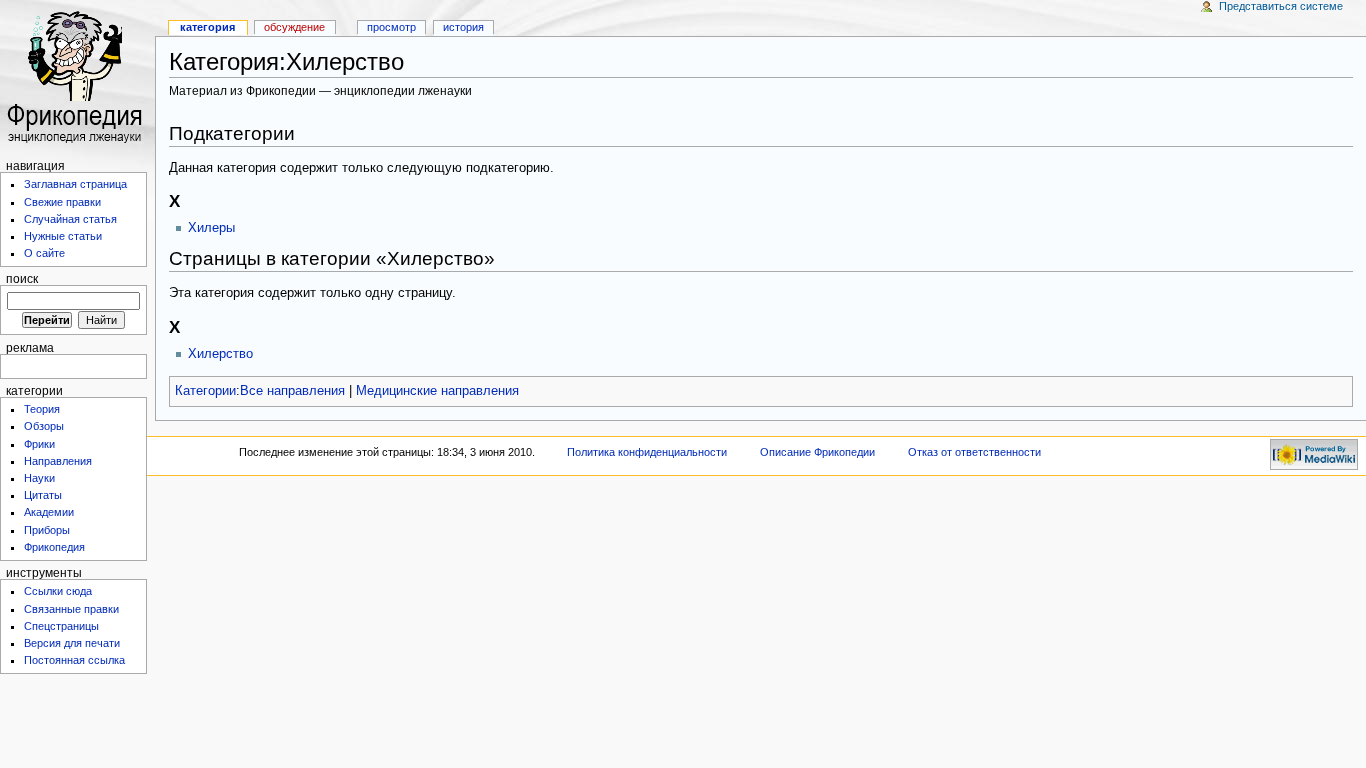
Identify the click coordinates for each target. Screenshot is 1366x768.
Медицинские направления (437, 391)
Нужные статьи (63, 236)
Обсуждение (294, 27)
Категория (207, 27)
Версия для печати (72, 643)
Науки (39, 478)
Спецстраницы (61, 626)
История (463, 27)
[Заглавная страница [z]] (77, 77)
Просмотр (391, 27)
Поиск (22, 279)
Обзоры (44, 426)
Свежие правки (62, 202)
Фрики (39, 444)
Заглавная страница (75, 184)
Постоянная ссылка (74, 660)
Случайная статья (70, 219)
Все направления (292, 391)
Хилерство (220, 354)
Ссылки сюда (58, 591)
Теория (42, 409)
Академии (49, 512)
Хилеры (211, 228)
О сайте (44, 253)
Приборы (47, 530)
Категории (205, 391)
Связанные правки (71, 609)
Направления (58, 461)
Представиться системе (1281, 6)
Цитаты (43, 495)
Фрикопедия (54, 547)
